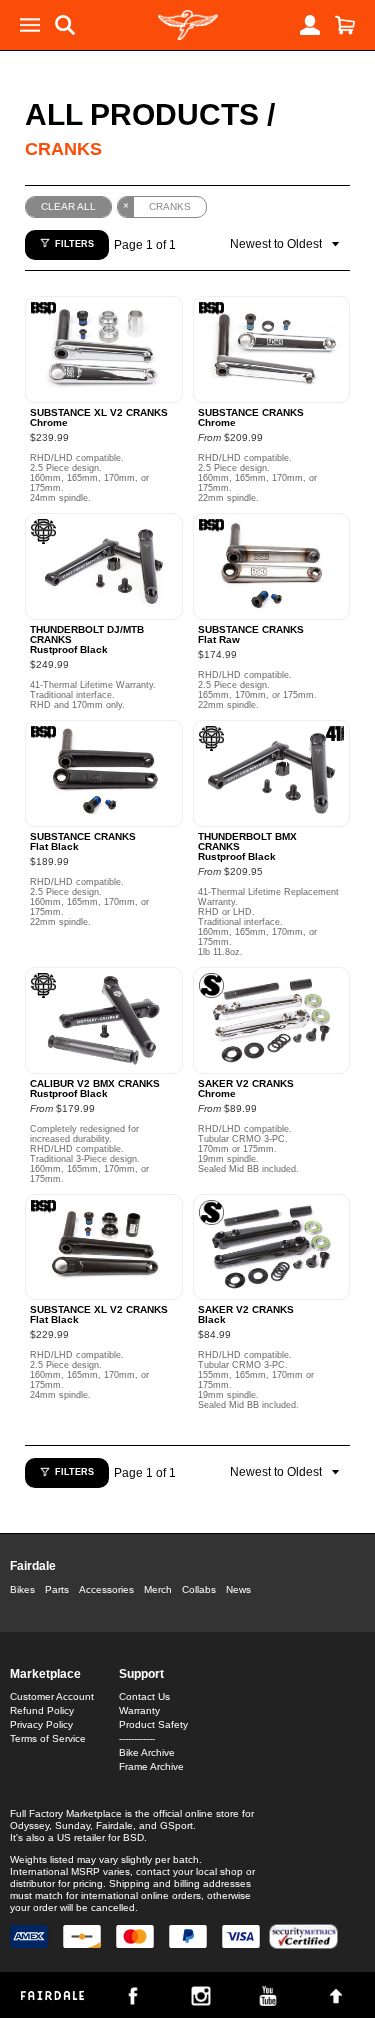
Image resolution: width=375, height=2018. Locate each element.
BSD (133, 1837)
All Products (142, 114)
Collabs (199, 1589)
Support (141, 1674)
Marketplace (45, 1674)
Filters (74, 244)
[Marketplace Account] (310, 25)
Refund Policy (42, 1710)
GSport (176, 1825)
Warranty (139, 1710)
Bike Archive (147, 1752)
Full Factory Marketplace (66, 1813)
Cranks (63, 149)
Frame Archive (151, 1766)
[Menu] (30, 25)
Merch (158, 1589)
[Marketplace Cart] (345, 25)
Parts (57, 1589)
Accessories (106, 1589)
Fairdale (33, 1566)
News (238, 1589)
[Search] (65, 25)
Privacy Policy (41, 1724)
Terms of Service (48, 1738)
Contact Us (144, 1696)
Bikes (22, 1589)
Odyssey (29, 1825)
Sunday (72, 1825)
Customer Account (52, 1696)
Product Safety (153, 1724)
